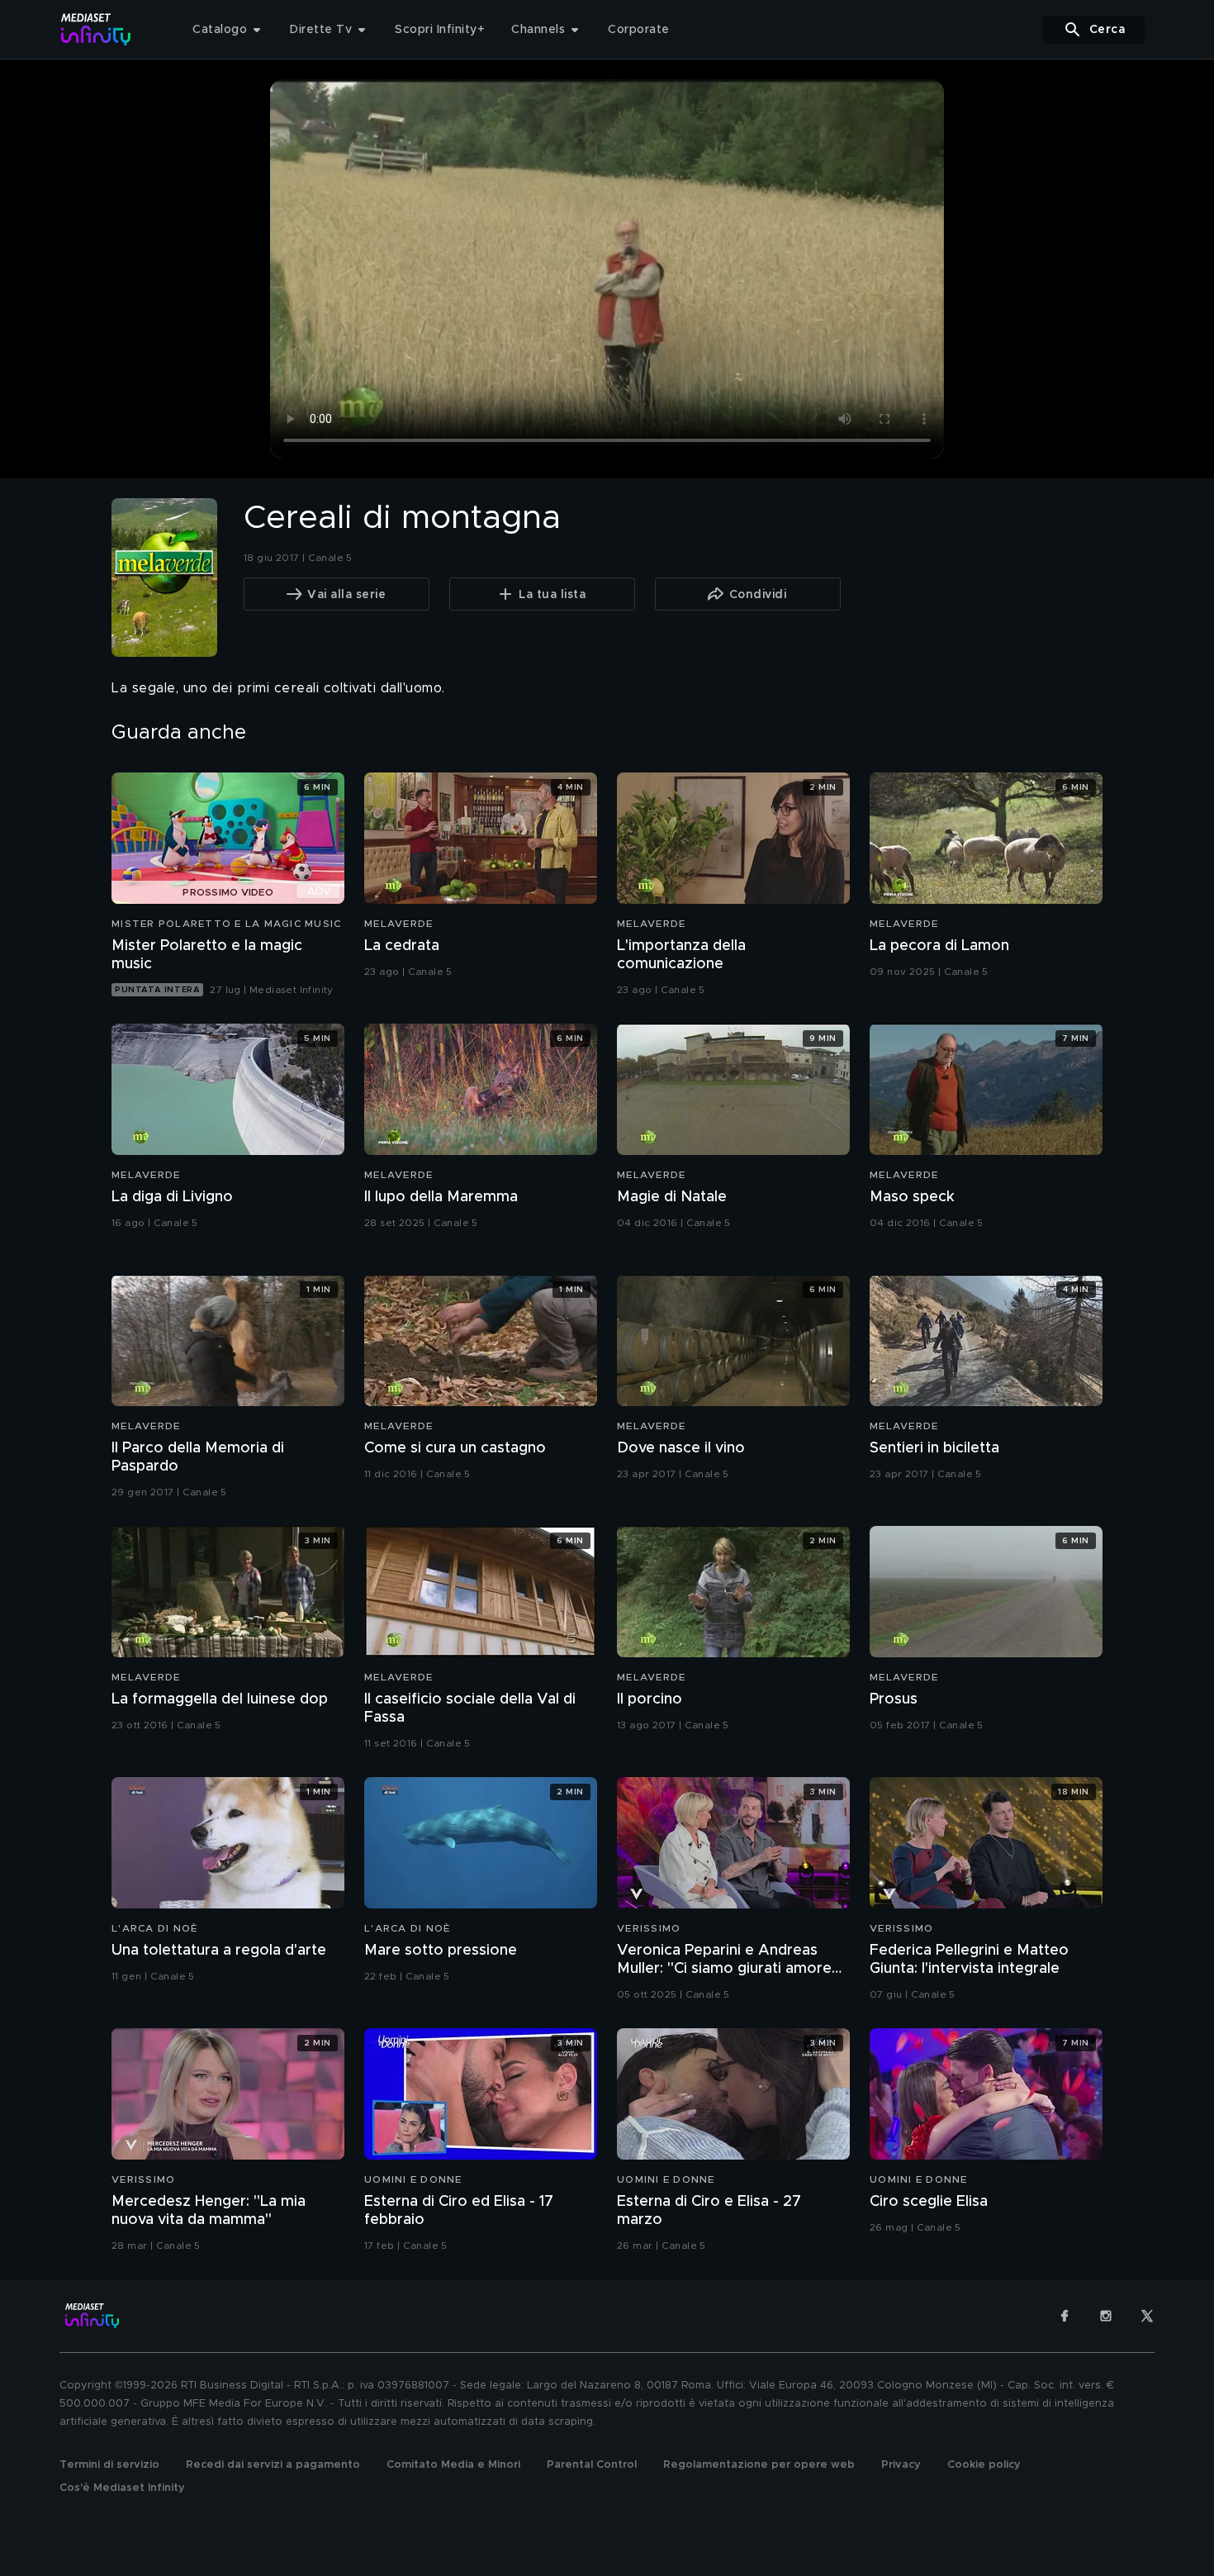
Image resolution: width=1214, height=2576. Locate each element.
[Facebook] (1065, 2316)
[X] (1147, 2316)
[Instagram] (1106, 2316)
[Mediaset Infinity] (96, 29)
